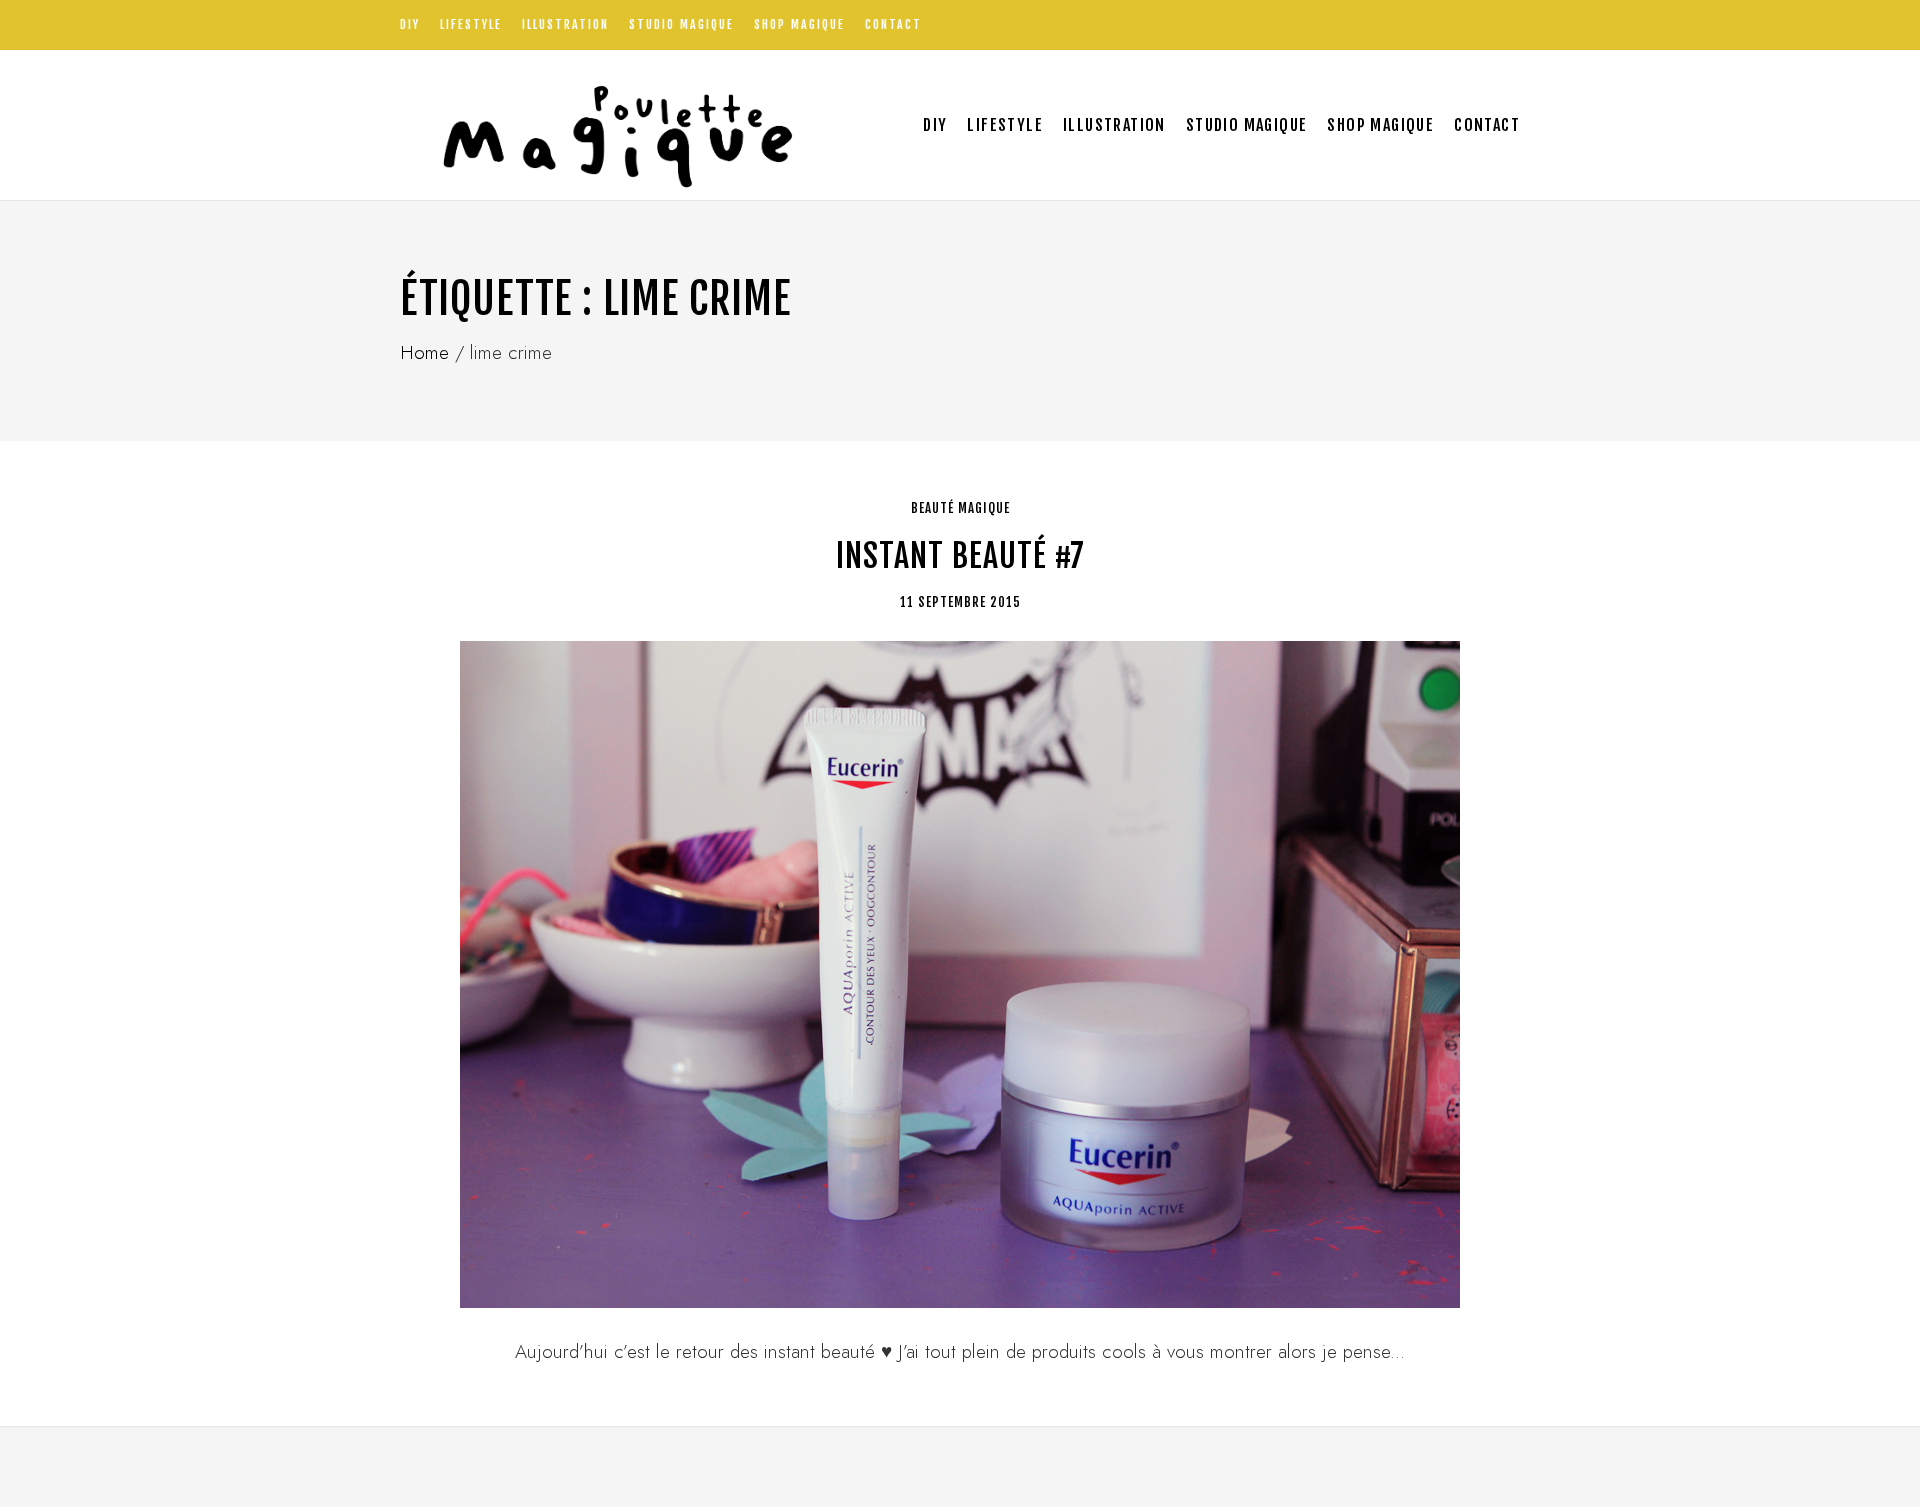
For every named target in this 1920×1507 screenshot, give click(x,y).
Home (424, 352)
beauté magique (960, 508)
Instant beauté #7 (960, 556)
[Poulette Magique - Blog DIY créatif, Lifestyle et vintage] (611, 125)
